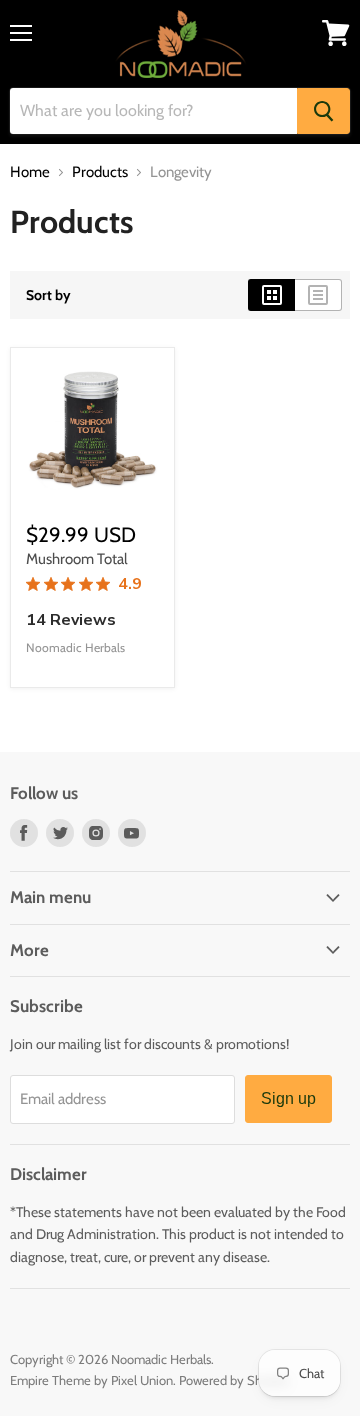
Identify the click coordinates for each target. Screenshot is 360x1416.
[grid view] (271, 295)
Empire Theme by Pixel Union (91, 1380)
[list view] (318, 295)
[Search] (323, 111)
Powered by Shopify (234, 1380)
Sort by (48, 295)
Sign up (288, 1098)
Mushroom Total (77, 559)
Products (100, 172)
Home (30, 172)
